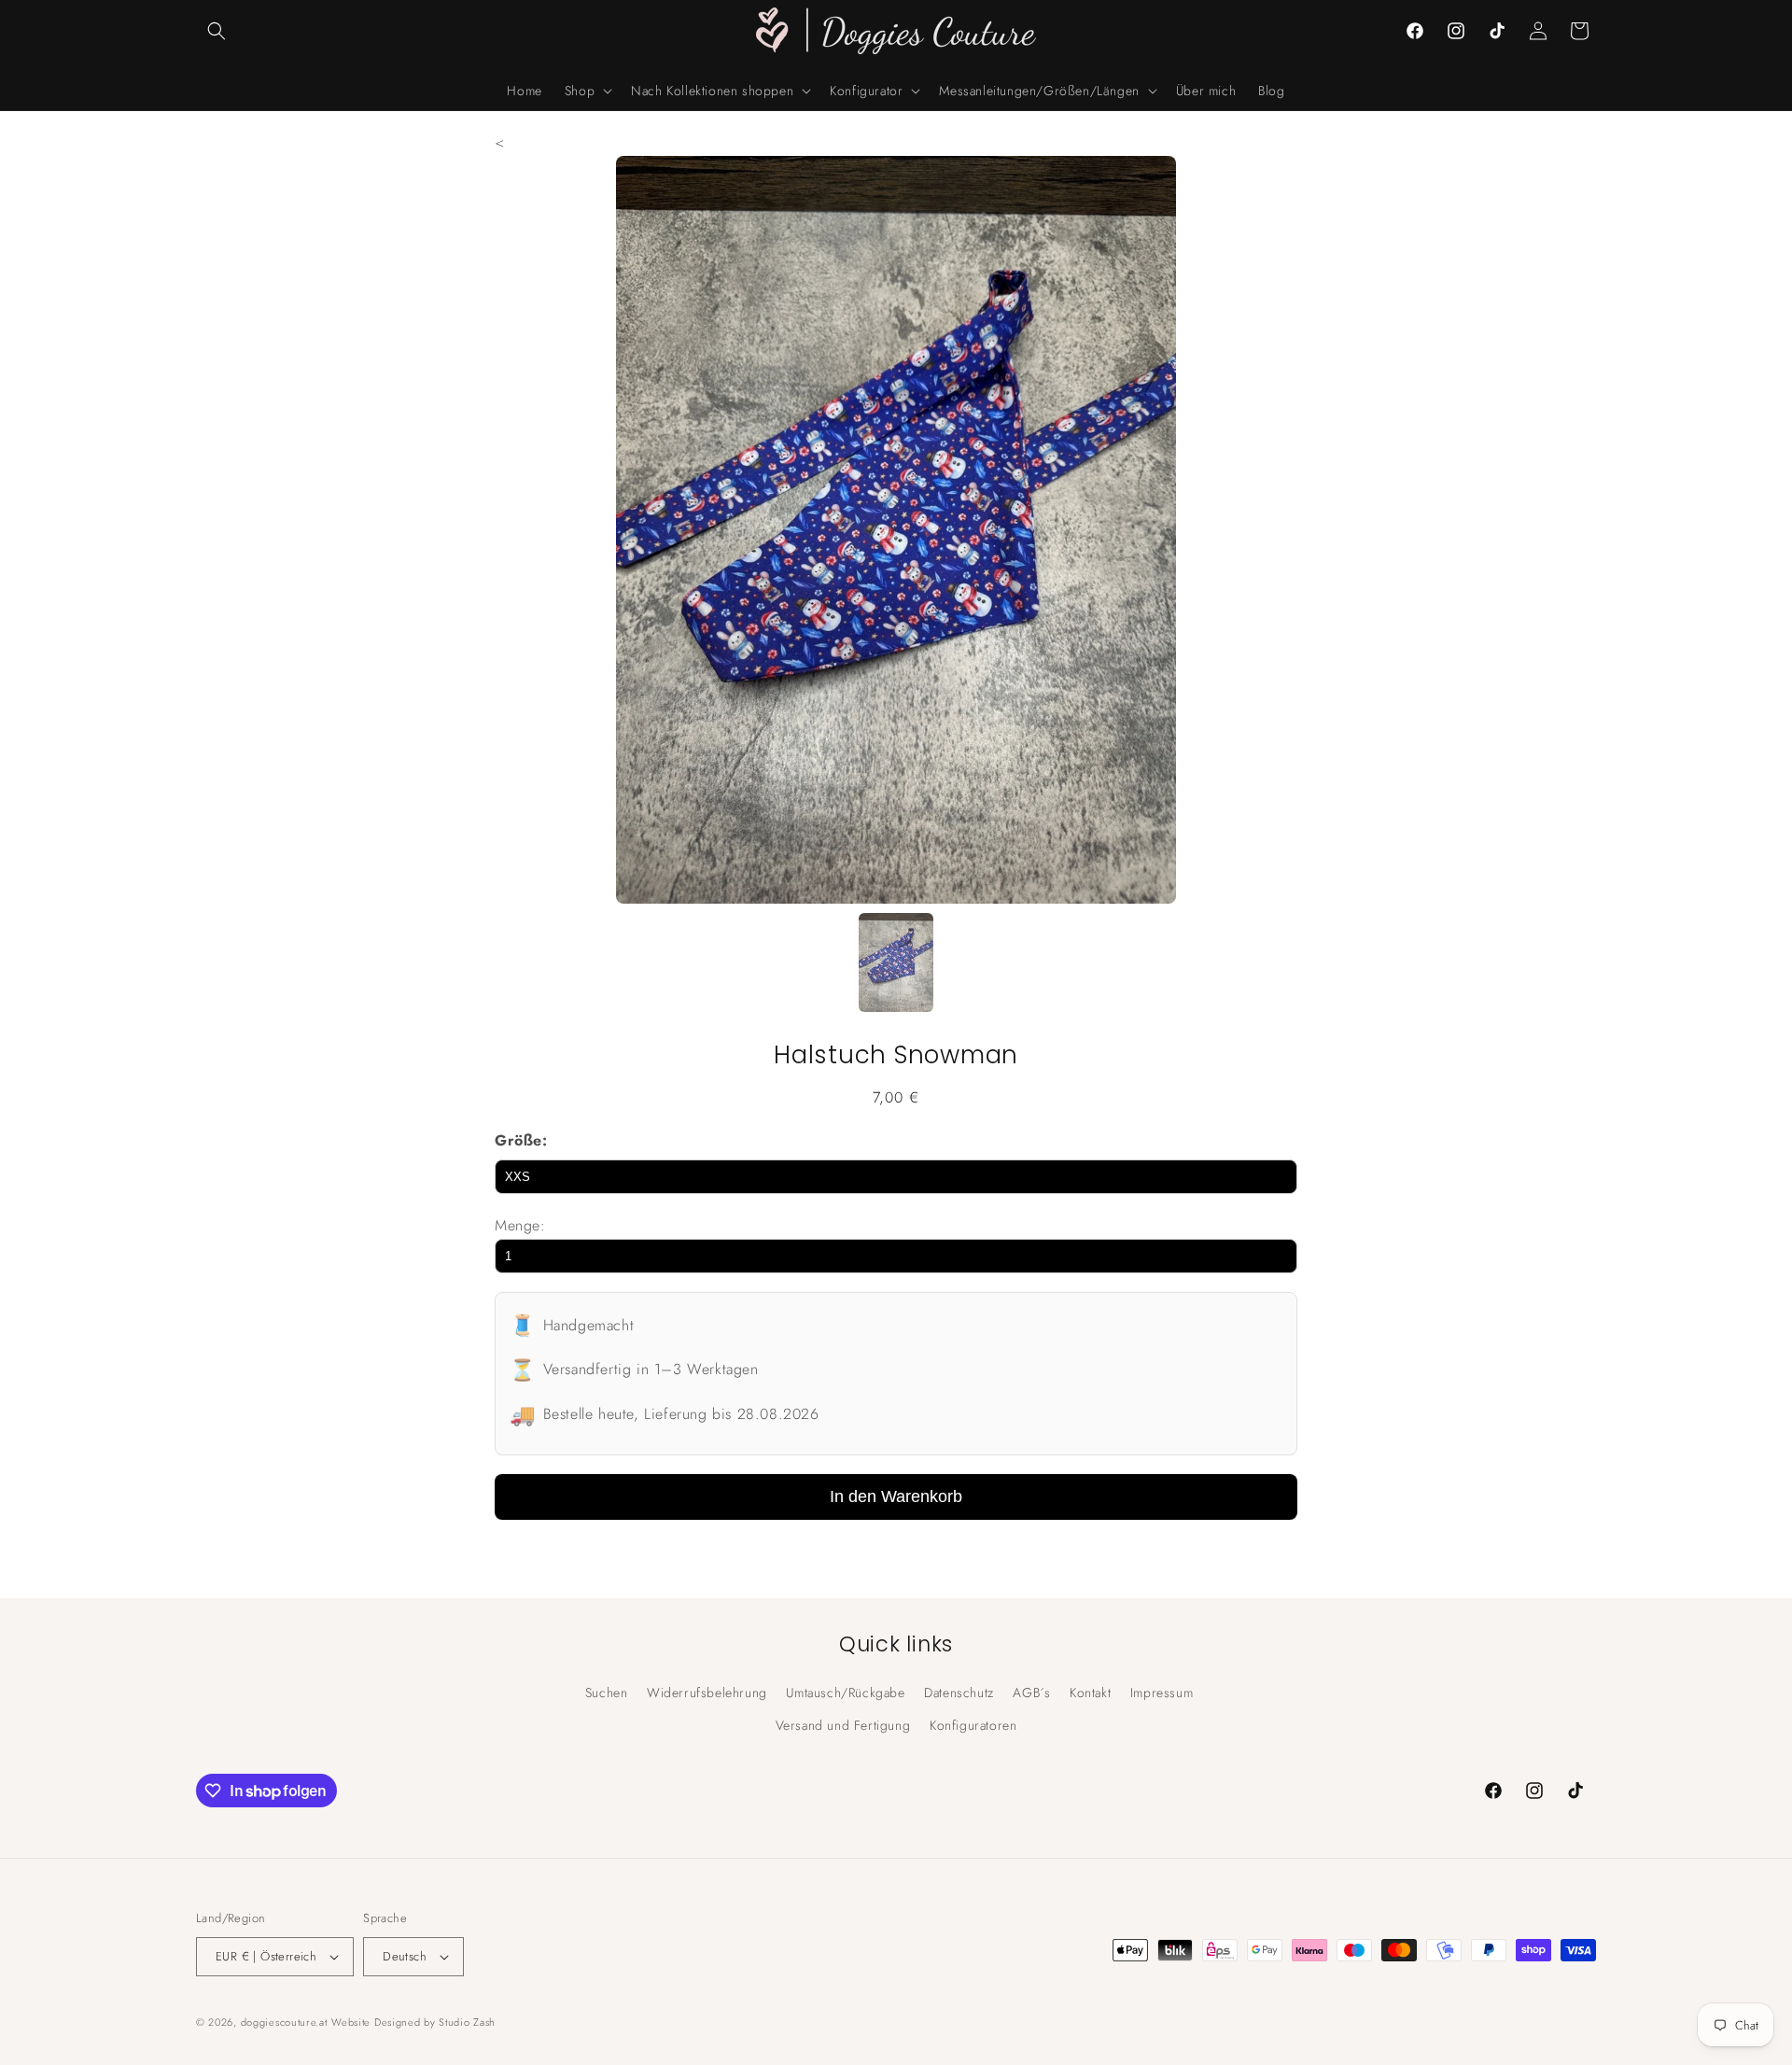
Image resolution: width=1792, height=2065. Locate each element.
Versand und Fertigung (843, 1725)
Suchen (607, 1693)
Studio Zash (467, 2022)
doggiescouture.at (284, 2022)
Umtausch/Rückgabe (845, 1693)
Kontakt (1090, 1693)
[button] (217, 31)
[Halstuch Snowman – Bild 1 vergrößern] (896, 967)
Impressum (1162, 1693)
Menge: (520, 1225)
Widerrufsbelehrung (707, 1693)
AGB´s (1031, 1693)
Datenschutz (959, 1693)
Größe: (521, 1140)
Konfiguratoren (973, 1725)
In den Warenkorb (896, 1496)
